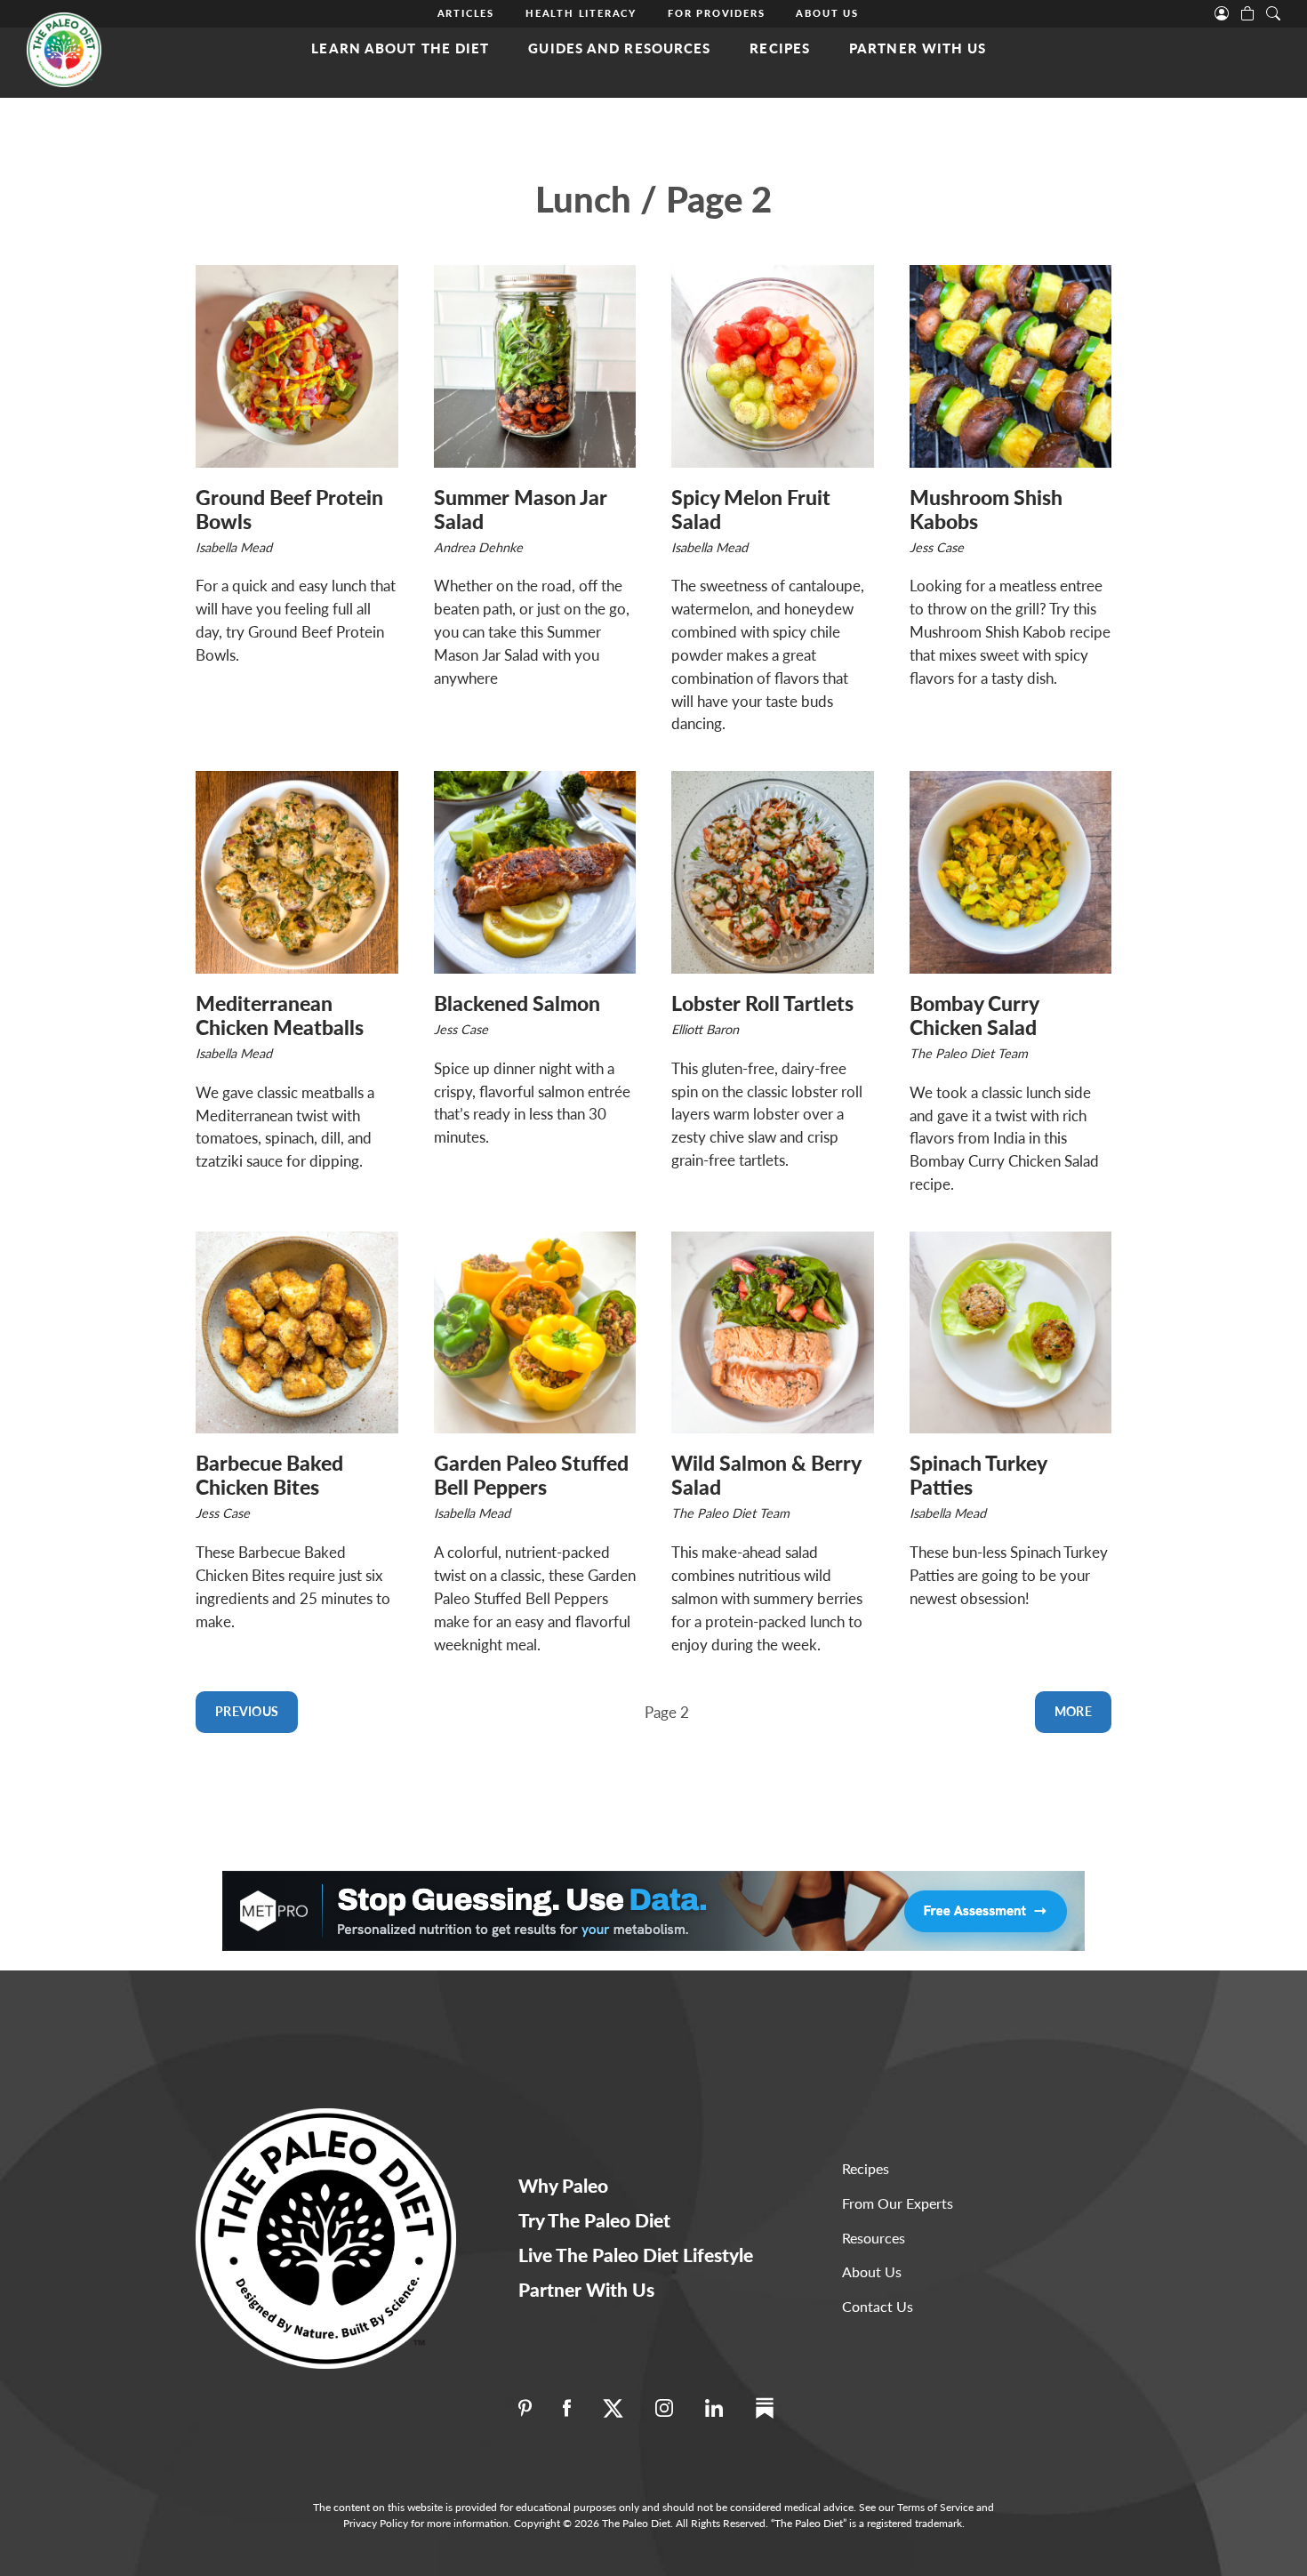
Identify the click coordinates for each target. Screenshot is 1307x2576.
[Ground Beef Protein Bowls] (297, 366)
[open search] (1273, 12)
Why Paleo (563, 2185)
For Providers (716, 13)
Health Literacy (581, 13)
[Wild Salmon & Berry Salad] (773, 1333)
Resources (874, 2238)
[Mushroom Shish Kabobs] (1011, 366)
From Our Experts (898, 2203)
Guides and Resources (619, 48)
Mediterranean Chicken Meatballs (280, 1015)
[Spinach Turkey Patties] (1011, 1333)
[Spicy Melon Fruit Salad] (773, 366)
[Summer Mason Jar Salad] (535, 366)
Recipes (780, 48)
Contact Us (878, 2306)
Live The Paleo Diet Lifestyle (636, 2255)
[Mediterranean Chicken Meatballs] (297, 872)
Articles (466, 13)
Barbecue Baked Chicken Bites (269, 1475)
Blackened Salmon (517, 1003)
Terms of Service (935, 2507)
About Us (827, 13)
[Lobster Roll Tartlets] (773, 872)
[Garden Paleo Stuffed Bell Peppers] (535, 1333)
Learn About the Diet (400, 48)
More (1073, 1711)
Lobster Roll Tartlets (762, 1003)
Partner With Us (918, 48)
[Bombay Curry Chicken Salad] (1011, 872)
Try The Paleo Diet (594, 2220)
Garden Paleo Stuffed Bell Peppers (531, 1475)
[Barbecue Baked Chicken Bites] (297, 1333)
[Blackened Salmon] (535, 872)
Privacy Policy (376, 2523)
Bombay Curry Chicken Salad (974, 1015)
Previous (247, 1711)
